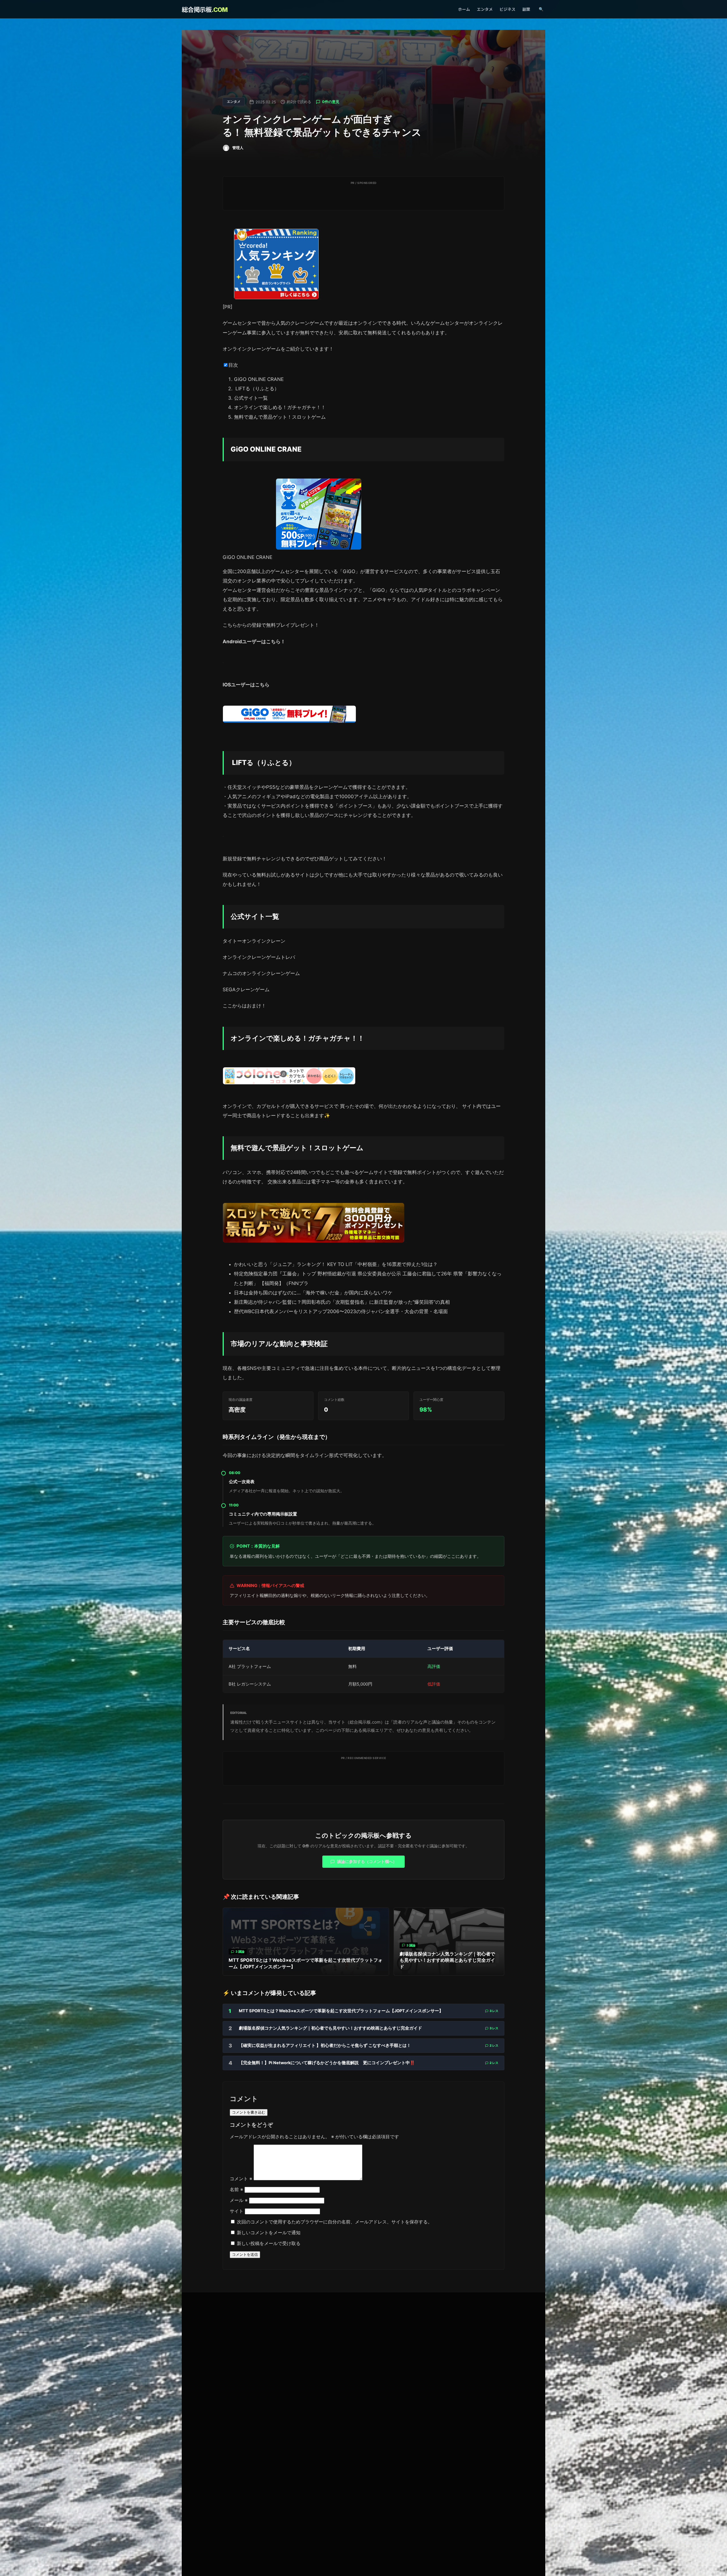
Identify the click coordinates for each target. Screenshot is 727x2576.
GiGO (349, 571)
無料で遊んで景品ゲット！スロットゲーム (280, 417)
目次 (233, 365)
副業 (526, 9)
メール (239, 2200)
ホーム (464, 9)
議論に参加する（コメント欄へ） (367, 1861)
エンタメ (485, 9)
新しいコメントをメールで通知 (269, 2233)
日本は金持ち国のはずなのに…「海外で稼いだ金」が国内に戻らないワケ (313, 1293)
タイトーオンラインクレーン (254, 941)
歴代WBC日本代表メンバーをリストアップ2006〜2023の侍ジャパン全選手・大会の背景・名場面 (341, 1311)
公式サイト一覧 (251, 398)
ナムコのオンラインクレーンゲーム (261, 973)
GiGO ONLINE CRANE (259, 379)
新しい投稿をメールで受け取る (269, 2243)
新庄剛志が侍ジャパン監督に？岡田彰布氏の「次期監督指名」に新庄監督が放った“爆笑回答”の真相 (342, 1302)
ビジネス (507, 9)
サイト (237, 2211)
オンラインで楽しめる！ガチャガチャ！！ (280, 407)
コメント (241, 2179)
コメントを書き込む (249, 2112)
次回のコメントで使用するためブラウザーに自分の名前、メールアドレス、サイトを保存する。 (335, 2222)
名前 (236, 2189)
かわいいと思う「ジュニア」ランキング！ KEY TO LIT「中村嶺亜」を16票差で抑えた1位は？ (336, 1264)
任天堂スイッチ (244, 787)
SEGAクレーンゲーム (246, 990)
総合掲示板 (205, 10)
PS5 (271, 787)
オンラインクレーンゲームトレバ (259, 957)
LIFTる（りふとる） (257, 389)
